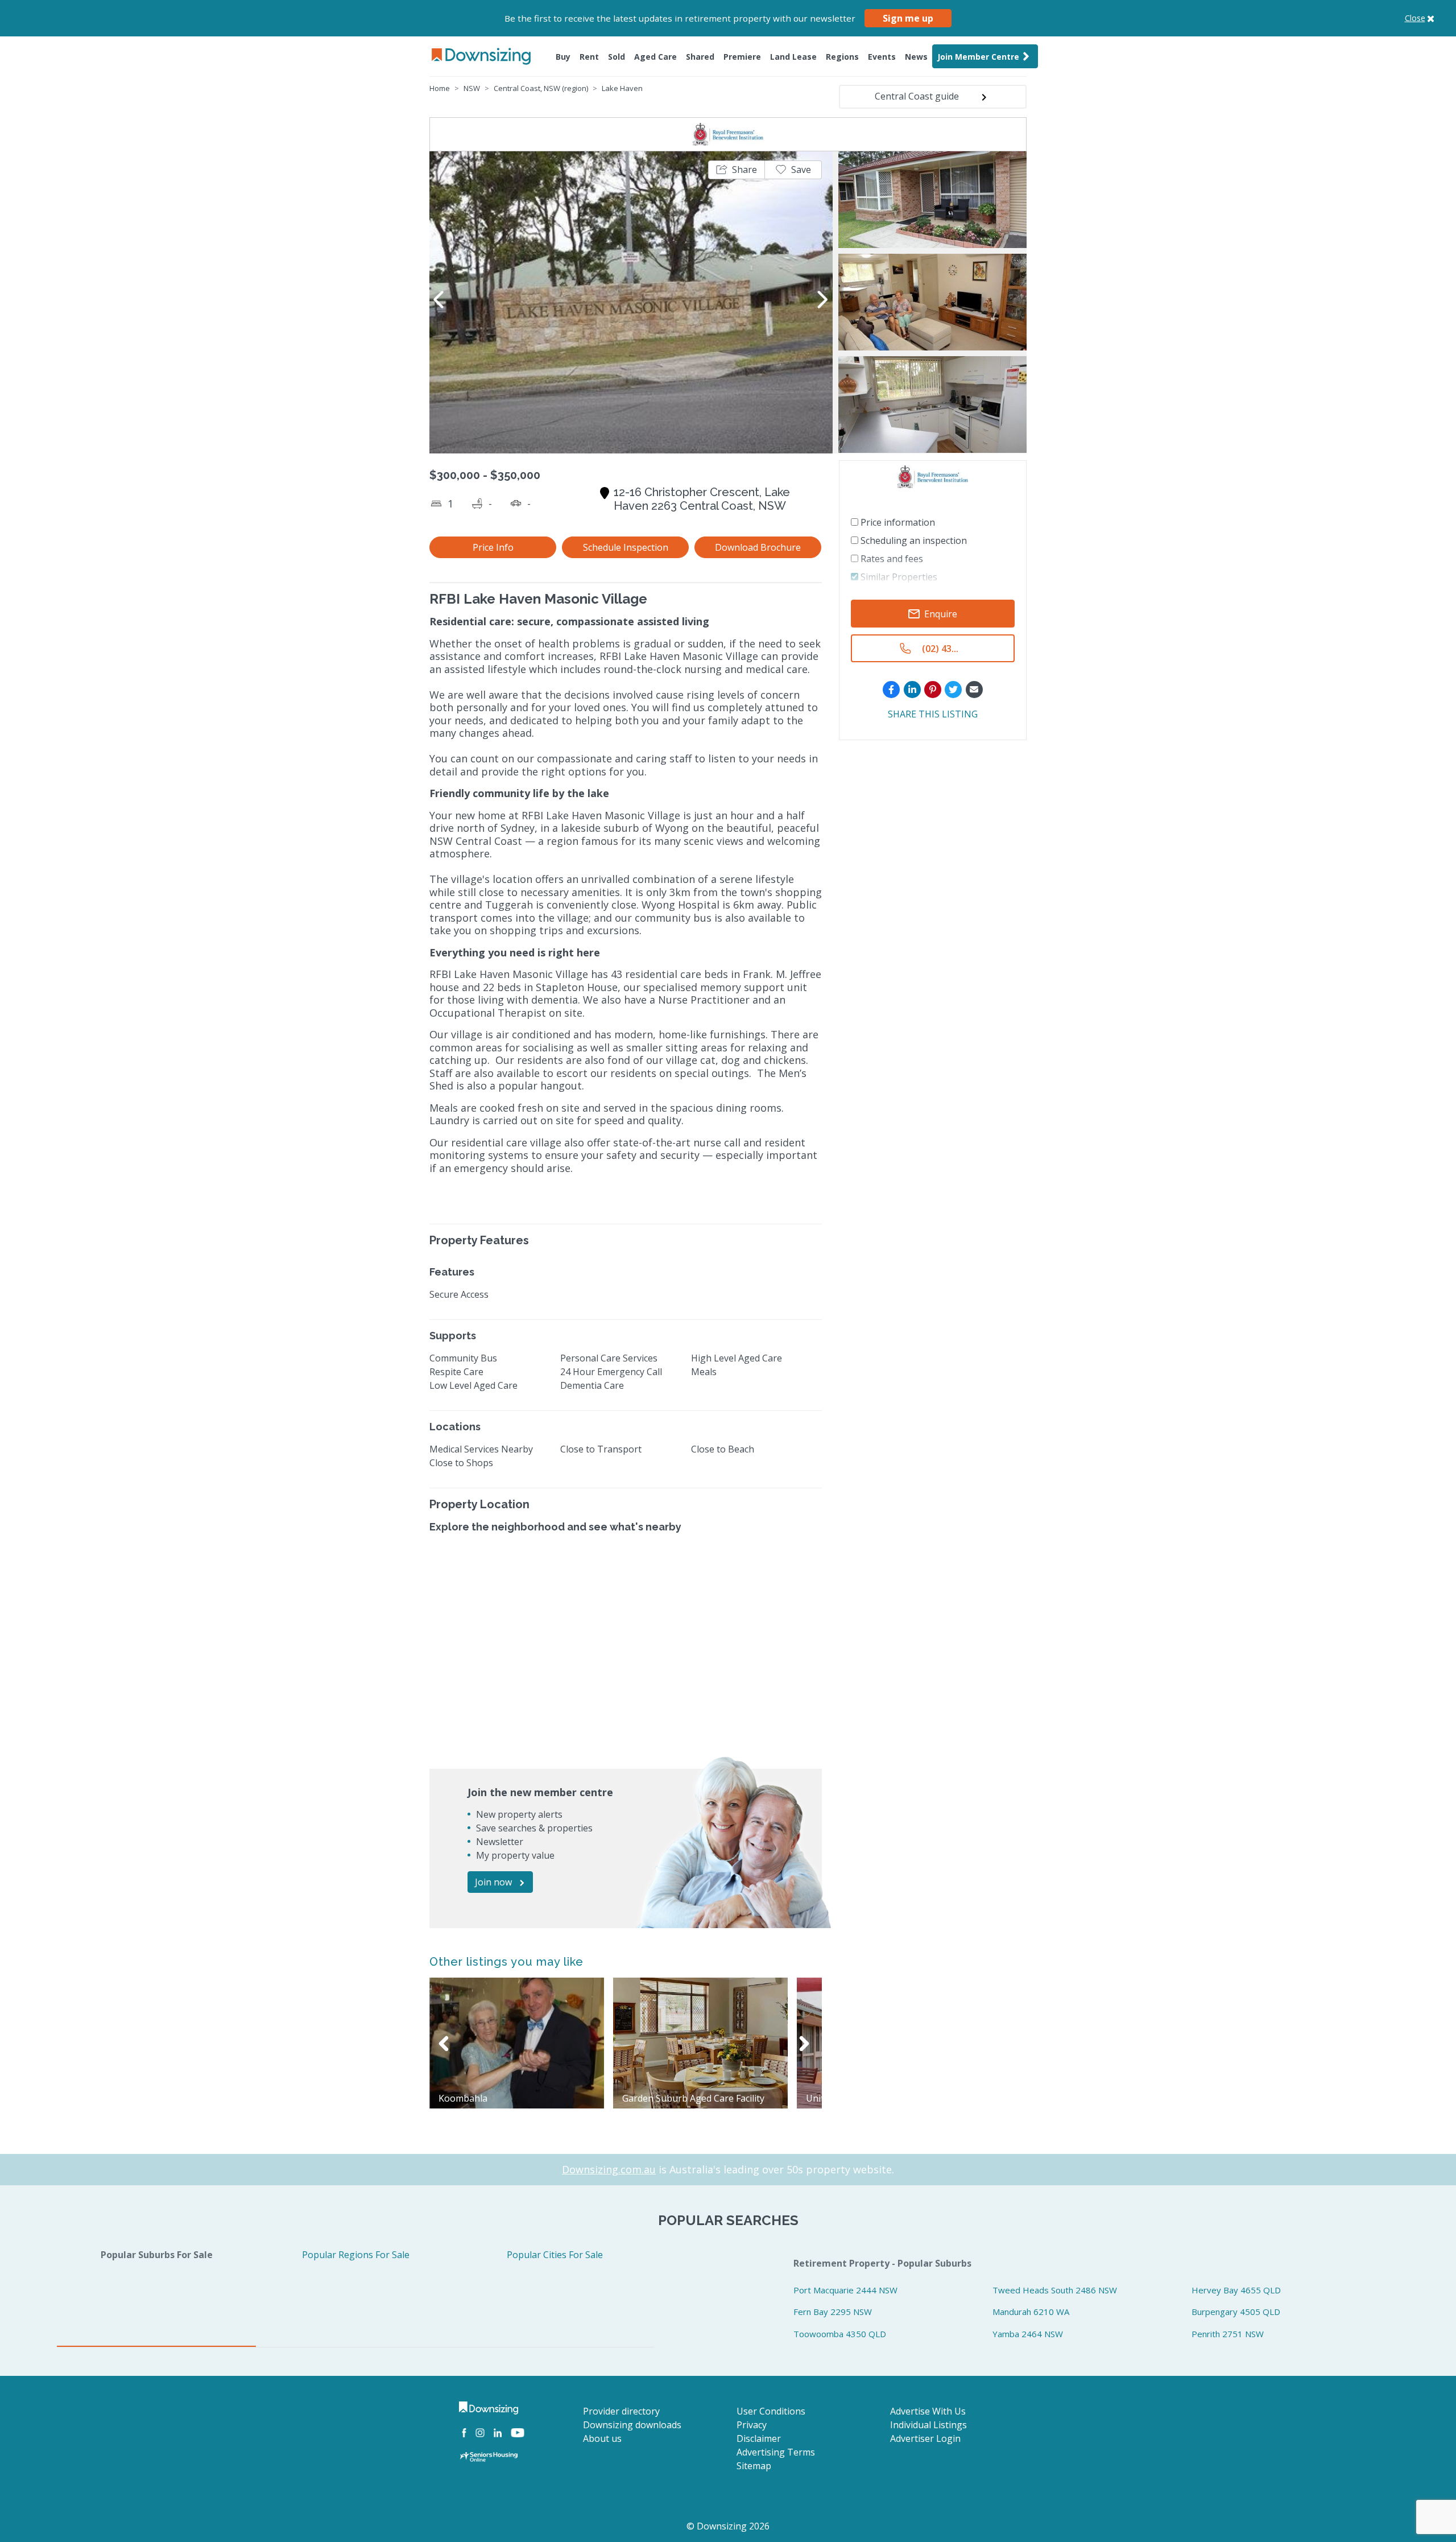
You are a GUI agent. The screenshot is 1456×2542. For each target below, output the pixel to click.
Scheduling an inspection (913, 540)
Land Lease (793, 57)
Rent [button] (589, 57)
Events (882, 57)
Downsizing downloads (632, 2425)
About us (602, 2438)
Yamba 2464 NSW (1028, 2334)
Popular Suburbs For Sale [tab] (157, 2255)
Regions (842, 57)
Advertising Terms (776, 2452)
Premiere (742, 57)
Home (440, 88)
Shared (700, 57)
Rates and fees (891, 559)
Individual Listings (928, 2425)
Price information (897, 522)
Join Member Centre (978, 57)
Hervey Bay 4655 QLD (1236, 2290)
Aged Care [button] (655, 57)
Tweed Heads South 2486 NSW (1055, 2290)
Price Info (493, 547)
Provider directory (621, 2411)
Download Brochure (758, 547)
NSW (472, 88)
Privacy (752, 2425)
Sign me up (908, 18)
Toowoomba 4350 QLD (840, 2334)
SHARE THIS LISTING (933, 714)
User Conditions (771, 2411)
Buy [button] (563, 57)
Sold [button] (617, 57)
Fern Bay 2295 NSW (833, 2312)
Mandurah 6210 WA (1031, 2312)
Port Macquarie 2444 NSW (845, 2290)
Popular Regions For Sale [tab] (356, 2255)
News (916, 57)
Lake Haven (622, 88)
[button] (737, 170)
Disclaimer (759, 2438)
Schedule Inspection (626, 547)
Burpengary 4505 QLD (1236, 2312)
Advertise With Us (928, 2411)
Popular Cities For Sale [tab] (555, 2255)
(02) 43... (940, 649)
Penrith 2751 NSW (1228, 2334)
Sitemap (754, 2466)
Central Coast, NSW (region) (541, 88)
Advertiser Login (925, 2438)
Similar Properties (898, 577)
